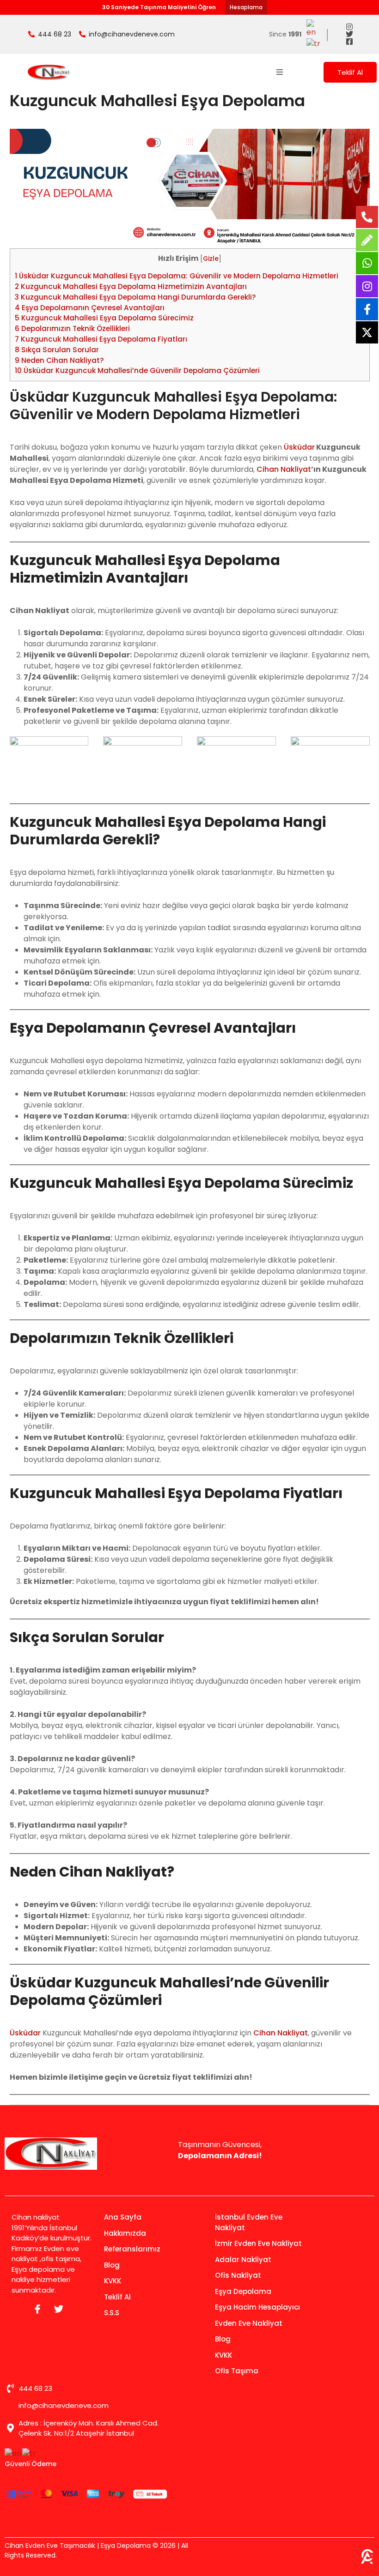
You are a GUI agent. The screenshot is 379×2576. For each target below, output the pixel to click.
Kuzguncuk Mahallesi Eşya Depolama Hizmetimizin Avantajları (131, 286)
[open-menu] (280, 72)
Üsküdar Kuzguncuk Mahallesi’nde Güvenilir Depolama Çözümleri (137, 370)
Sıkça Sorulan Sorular (57, 350)
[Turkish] (314, 43)
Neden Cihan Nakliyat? (59, 360)
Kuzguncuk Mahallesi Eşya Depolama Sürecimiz (104, 318)
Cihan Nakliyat (284, 469)
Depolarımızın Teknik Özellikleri (72, 328)
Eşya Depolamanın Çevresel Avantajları (90, 308)
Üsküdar (299, 447)
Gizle (211, 259)
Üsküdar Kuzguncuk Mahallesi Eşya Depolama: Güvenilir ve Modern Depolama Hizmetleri (177, 276)
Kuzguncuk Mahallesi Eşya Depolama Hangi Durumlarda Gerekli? (135, 297)
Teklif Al (350, 72)
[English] (314, 28)
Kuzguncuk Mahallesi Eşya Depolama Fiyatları (101, 339)
